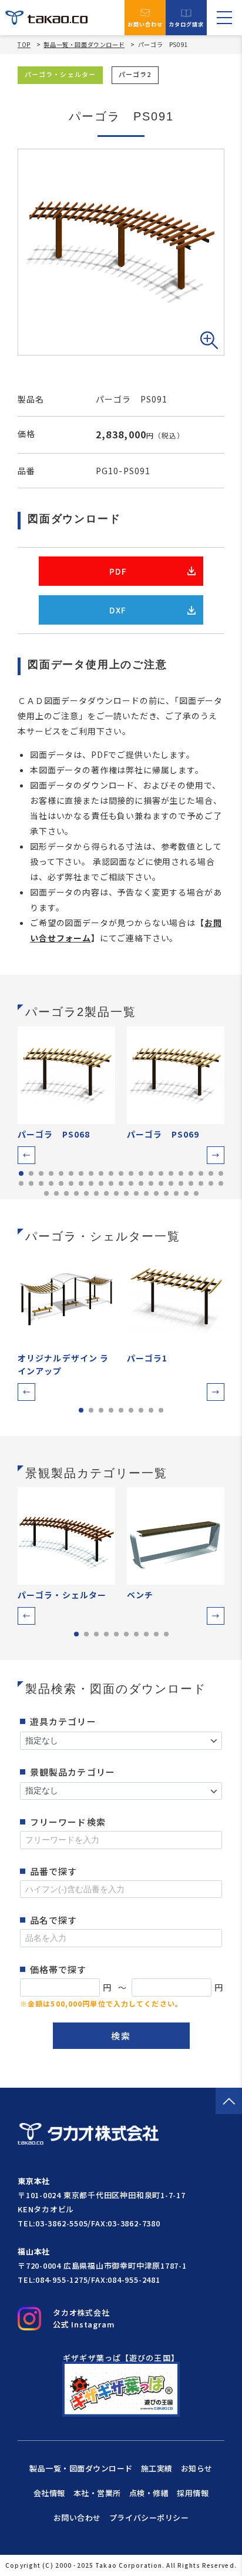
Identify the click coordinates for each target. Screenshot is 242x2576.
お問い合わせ (145, 24)
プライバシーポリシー (149, 2518)
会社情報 (49, 2493)
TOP (24, 45)
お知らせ (197, 2468)
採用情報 (193, 2493)
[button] (26, 1155)
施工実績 (157, 2468)
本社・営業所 (97, 2493)
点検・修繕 (149, 2493)
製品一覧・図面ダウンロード (84, 44)
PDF (118, 571)
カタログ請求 (186, 24)
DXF (118, 610)
